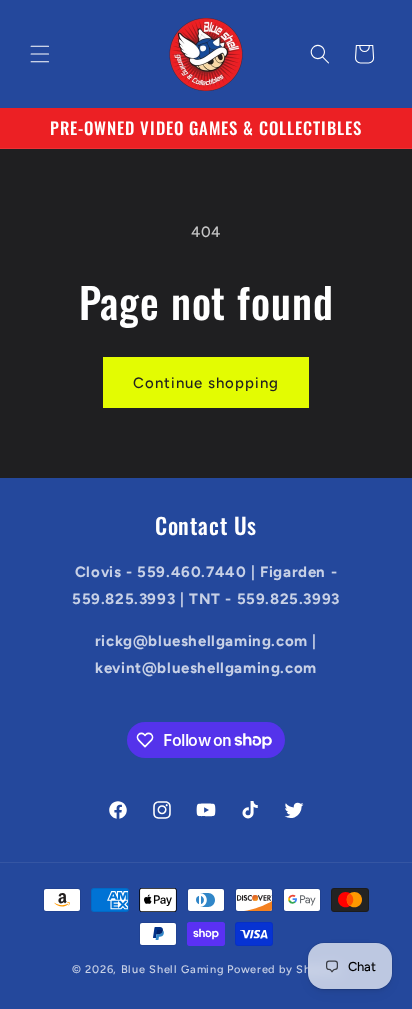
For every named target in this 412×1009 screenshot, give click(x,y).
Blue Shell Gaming (173, 969)
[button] (40, 54)
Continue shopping (206, 383)
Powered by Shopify (283, 969)
